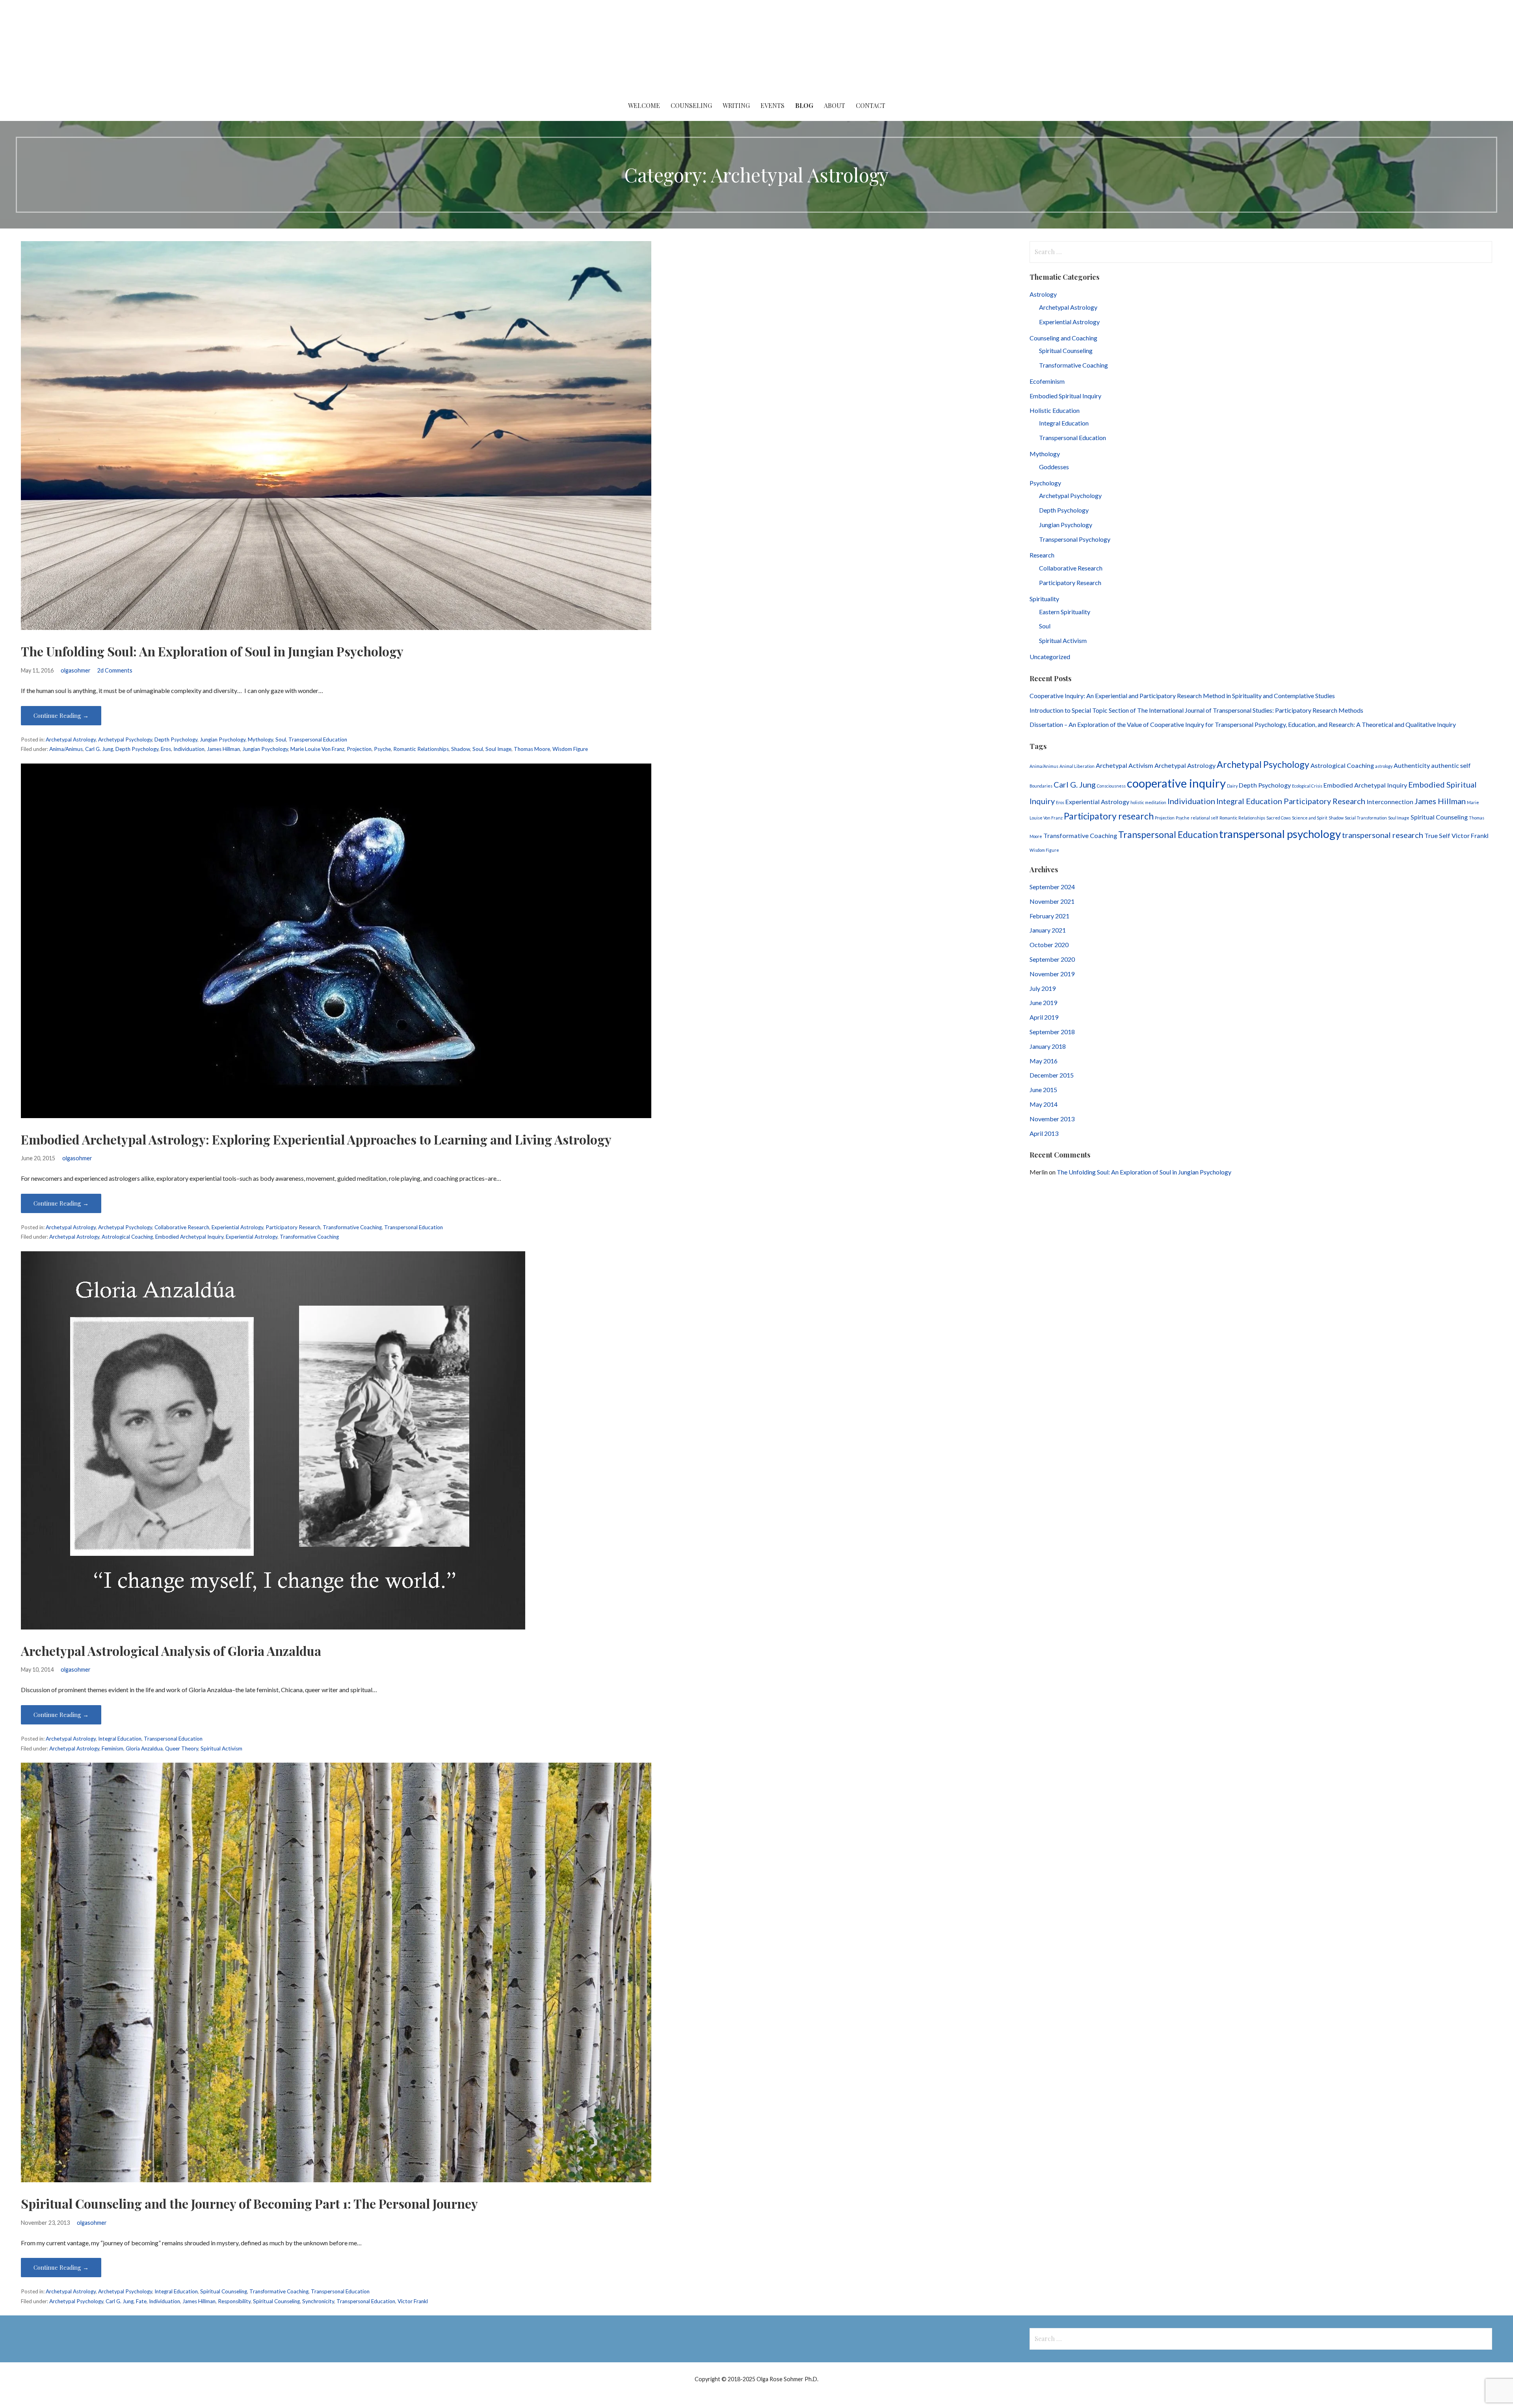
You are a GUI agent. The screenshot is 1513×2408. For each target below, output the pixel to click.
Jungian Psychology (223, 739)
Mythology (260, 739)
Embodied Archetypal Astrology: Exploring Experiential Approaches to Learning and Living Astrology (316, 1139)
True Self (1437, 835)
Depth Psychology (176, 739)
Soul (281, 739)
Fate (141, 2301)
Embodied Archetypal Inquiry (189, 1237)
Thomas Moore (532, 749)
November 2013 (1052, 1119)
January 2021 (1048, 930)
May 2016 (1044, 1061)
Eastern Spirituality (1065, 612)
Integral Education (120, 1739)
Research (1042, 555)
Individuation (189, 749)
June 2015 (1043, 1090)
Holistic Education (1055, 410)
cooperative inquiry (1176, 783)
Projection (359, 749)
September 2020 (1052, 959)
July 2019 (1043, 988)
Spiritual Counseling (224, 2291)
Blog (804, 105)
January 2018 (1048, 1046)
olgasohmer (76, 670)
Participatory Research (293, 1227)
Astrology (1043, 294)
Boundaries (1041, 786)
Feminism (112, 1748)
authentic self (1451, 765)
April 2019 (1044, 1017)
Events (772, 105)
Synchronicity (318, 2301)
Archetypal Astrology (71, 739)
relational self (1204, 818)
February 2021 (1049, 916)
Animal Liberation (1077, 766)
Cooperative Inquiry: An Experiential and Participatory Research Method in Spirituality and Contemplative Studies (1183, 696)
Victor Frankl (413, 2301)
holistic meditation (1148, 802)
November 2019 (1052, 974)
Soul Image (498, 749)
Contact (871, 105)
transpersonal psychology (1280, 834)
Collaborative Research (182, 1227)
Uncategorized (1050, 657)
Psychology (1045, 483)
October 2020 (1049, 945)
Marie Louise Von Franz (317, 749)
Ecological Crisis (1307, 786)
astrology (1384, 766)
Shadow (461, 749)
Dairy (1232, 786)
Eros (166, 749)
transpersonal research (1383, 835)
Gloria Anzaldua (144, 1748)
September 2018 (1052, 1032)
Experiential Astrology (237, 1227)
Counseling (691, 105)
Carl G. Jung (99, 749)
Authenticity (1412, 765)
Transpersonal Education (318, 739)
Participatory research (1109, 816)
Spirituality (1044, 599)
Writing (736, 105)
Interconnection (1390, 802)
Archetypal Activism (1125, 765)
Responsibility (234, 2301)
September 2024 (1052, 887)
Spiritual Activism (221, 1748)
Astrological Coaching (127, 1237)
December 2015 (1052, 1075)
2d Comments (115, 670)
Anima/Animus (66, 749)
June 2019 (1043, 1002)
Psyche (382, 749)
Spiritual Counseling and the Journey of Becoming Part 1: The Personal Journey (249, 2203)
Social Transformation (1366, 818)
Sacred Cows (1279, 818)
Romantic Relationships (421, 749)
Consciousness (1111, 786)
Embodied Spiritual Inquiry (1065, 396)
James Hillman (223, 749)
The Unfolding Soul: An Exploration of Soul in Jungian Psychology (212, 651)
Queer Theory (182, 1748)
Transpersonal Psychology (1075, 539)
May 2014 (1044, 1104)
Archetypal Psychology (125, 739)
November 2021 (1052, 901)
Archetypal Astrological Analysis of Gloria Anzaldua (171, 1651)
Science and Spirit (1310, 818)
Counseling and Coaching (1063, 338)
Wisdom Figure (570, 749)
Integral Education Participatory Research (1291, 801)
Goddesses (1054, 467)
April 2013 (1044, 1133)
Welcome (644, 105)
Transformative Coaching (352, 1227)
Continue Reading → (61, 715)
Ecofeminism (1047, 381)
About (835, 105)
